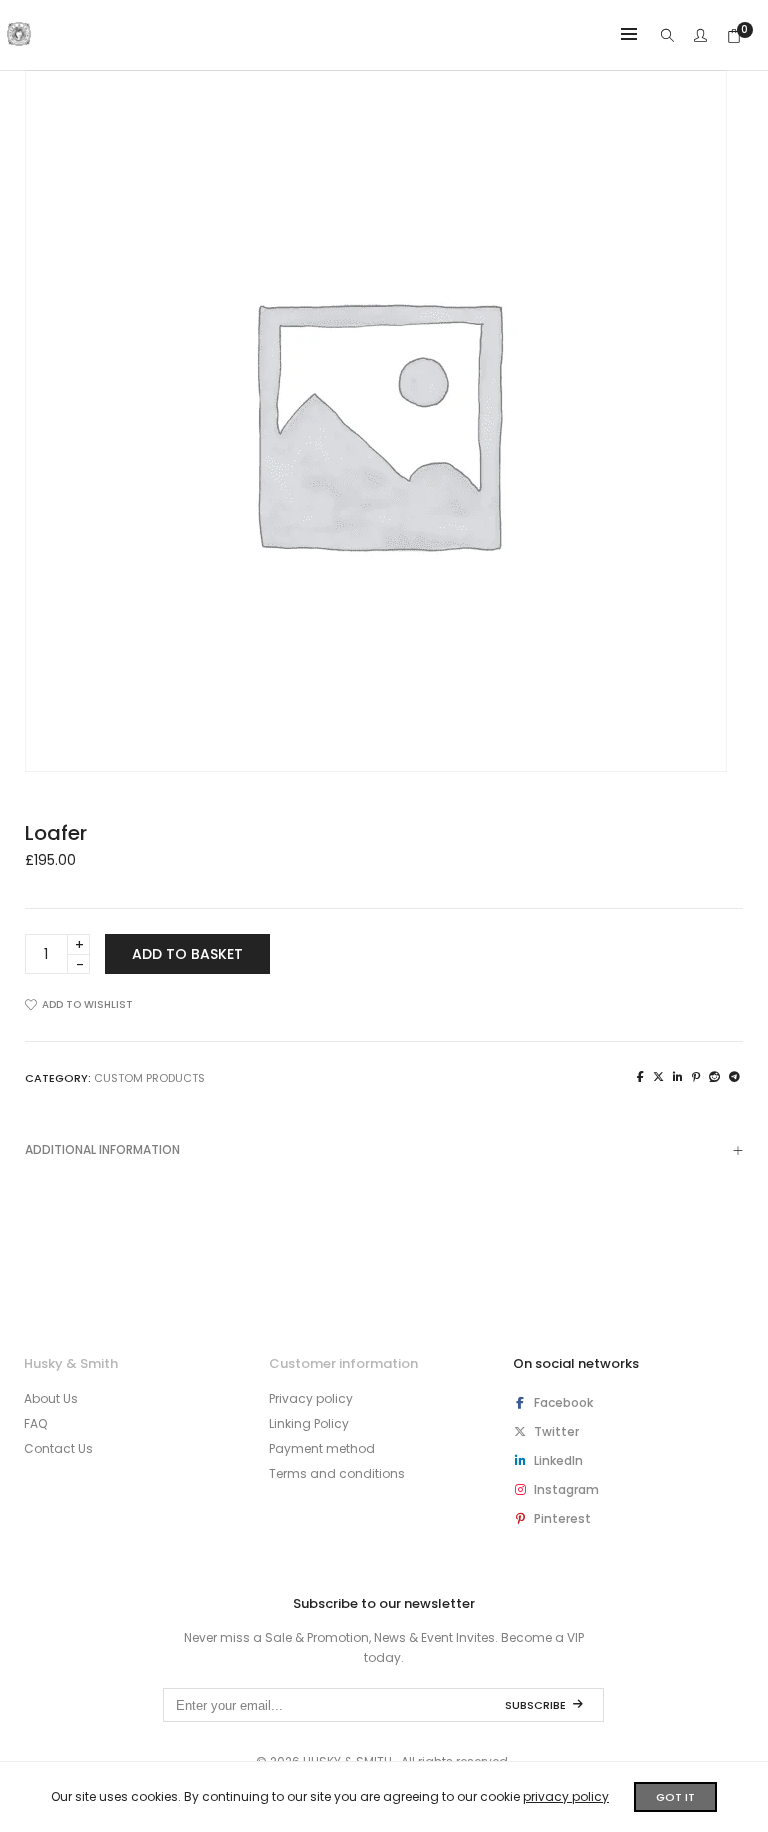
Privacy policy (311, 1398)
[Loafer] (640, 1077)
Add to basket (187, 954)
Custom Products (149, 1078)
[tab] (384, 1149)
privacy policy (566, 1796)
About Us (51, 1398)
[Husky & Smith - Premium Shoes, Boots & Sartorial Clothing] (19, 38)
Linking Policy (309, 1423)
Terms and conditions (337, 1473)
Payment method (322, 1448)
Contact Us (58, 1448)
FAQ (35, 1423)
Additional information (102, 1149)
